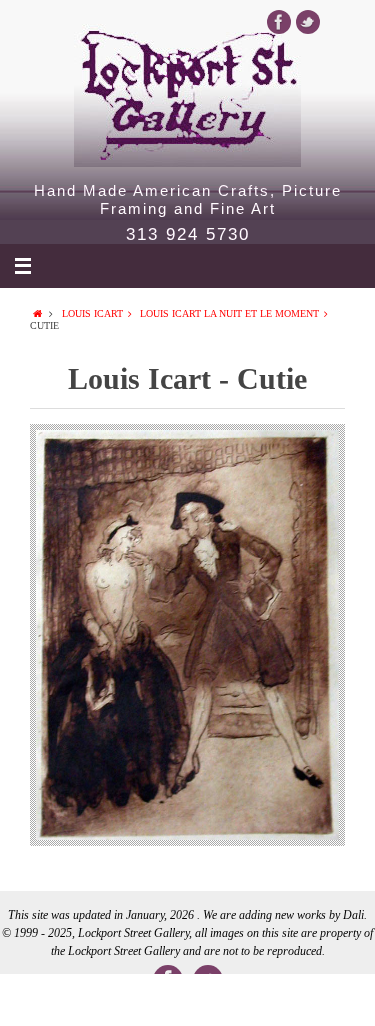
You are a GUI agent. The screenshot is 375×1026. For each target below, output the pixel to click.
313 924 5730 (188, 235)
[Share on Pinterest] (262, 1000)
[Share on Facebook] (37, 1000)
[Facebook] (279, 22)
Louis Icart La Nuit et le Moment (229, 313)
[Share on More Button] (337, 1000)
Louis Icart (92, 313)
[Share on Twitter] (112, 1000)
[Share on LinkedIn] (187, 1000)
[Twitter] (308, 22)
